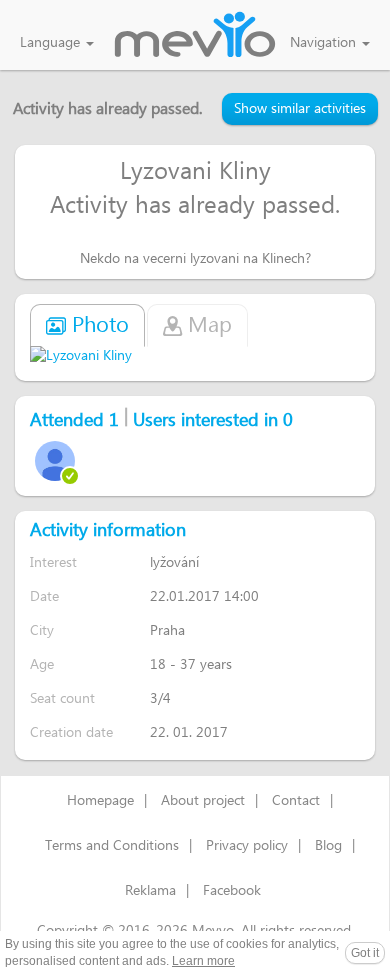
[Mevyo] (195, 36)
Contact (296, 801)
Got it (365, 953)
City (42, 630)
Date (44, 596)
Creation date (71, 732)
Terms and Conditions (112, 846)
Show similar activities (300, 109)
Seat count (62, 698)
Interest (53, 562)
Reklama (150, 891)
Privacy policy (247, 846)
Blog (328, 846)
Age (42, 664)
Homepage (100, 801)
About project (203, 801)
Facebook (232, 891)
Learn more (203, 961)
